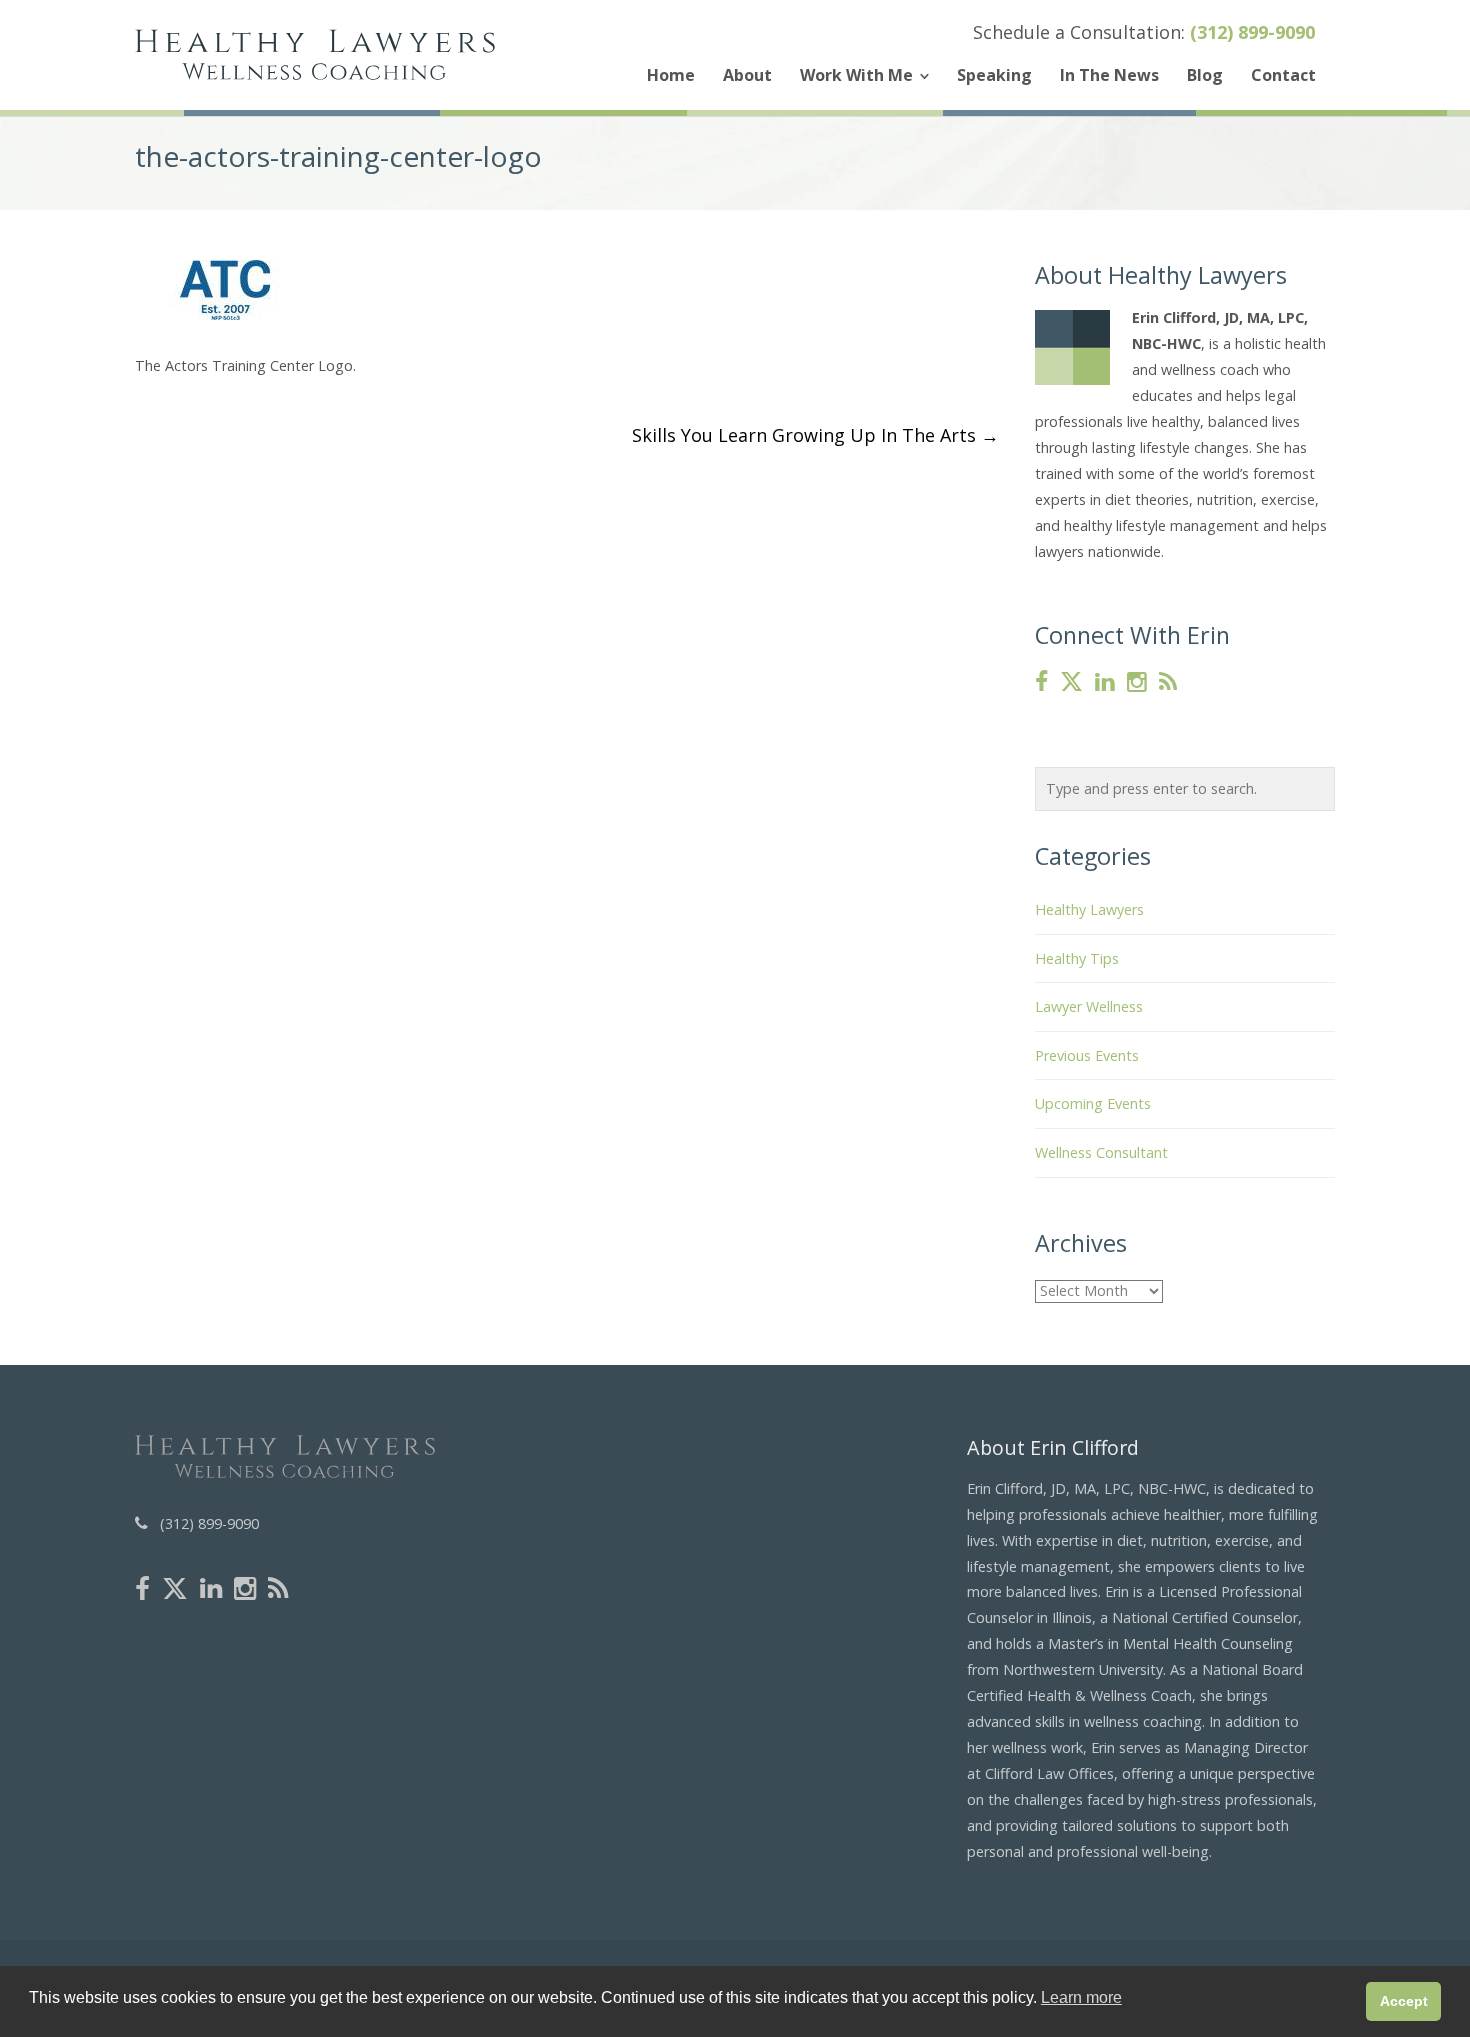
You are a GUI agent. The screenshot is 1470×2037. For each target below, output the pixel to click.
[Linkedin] (1105, 682)
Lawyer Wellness (1089, 1006)
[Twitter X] (1071, 682)
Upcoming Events (1093, 1103)
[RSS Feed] (1168, 682)
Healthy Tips (1077, 958)
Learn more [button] (1081, 1997)
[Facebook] (1041, 682)
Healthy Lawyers (1089, 909)
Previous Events (1087, 1055)
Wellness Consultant (1101, 1152)
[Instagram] (1137, 682)
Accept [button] (1404, 2001)
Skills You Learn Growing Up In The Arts (815, 435)
